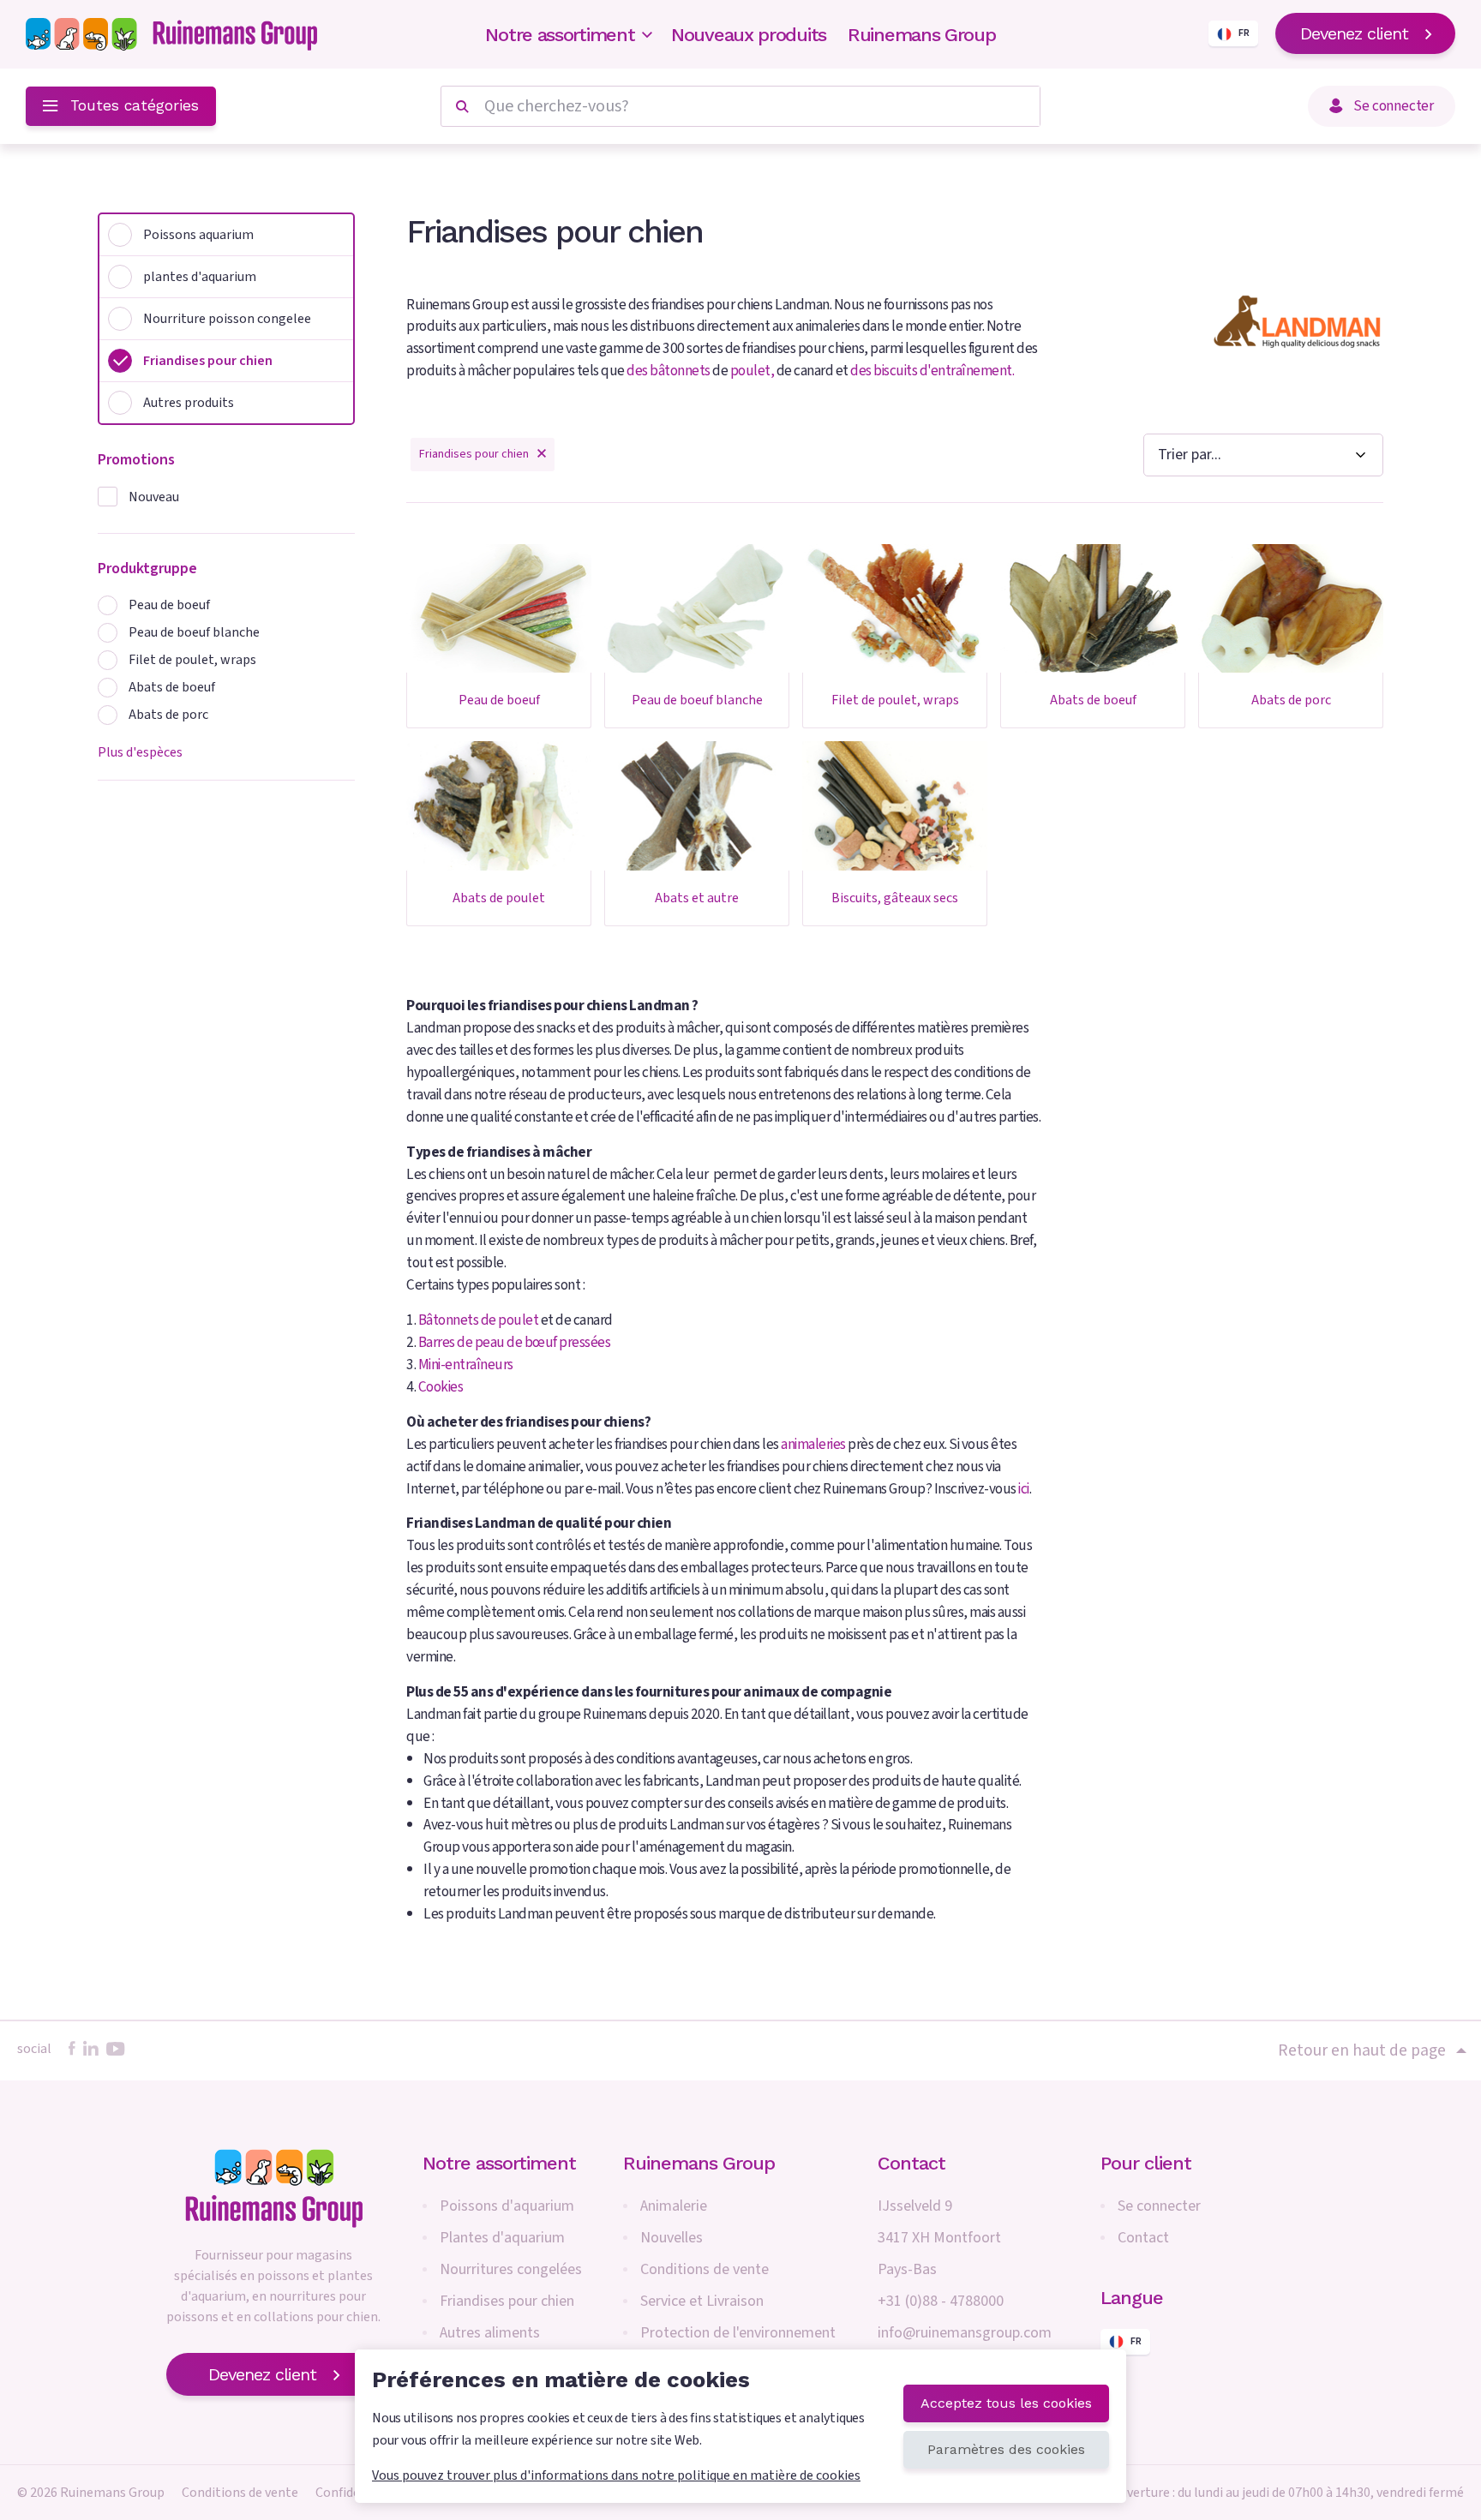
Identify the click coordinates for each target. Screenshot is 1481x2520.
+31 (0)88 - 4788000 (941, 2301)
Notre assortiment (560, 35)
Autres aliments (490, 2333)
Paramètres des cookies (1006, 2449)
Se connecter (1159, 2206)
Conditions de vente (705, 2269)
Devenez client (1354, 33)
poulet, (753, 371)
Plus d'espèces (140, 752)
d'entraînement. (967, 371)
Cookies (441, 1387)
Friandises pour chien (507, 2301)
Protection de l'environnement (738, 2333)
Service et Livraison (702, 2301)
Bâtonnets (449, 1320)
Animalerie (674, 2206)
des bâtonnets (669, 371)
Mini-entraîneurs (466, 1365)
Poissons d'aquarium (507, 2206)
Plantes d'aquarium (502, 2238)
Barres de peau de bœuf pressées (515, 1342)
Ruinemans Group (922, 35)
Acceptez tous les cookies (1006, 2403)
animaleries (813, 1444)
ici (1024, 1489)
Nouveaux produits (749, 35)
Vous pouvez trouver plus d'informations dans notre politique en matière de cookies (616, 2475)
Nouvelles (672, 2238)
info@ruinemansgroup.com (965, 2333)
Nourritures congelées (511, 2269)
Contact (1143, 2238)
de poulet (510, 1320)
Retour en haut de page (1362, 2050)
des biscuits (884, 371)
